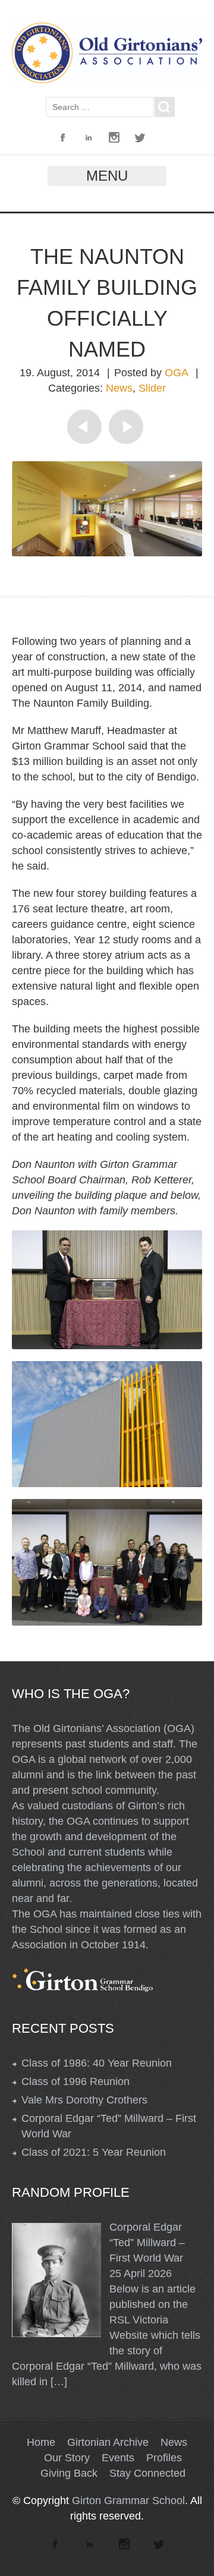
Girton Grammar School (128, 2501)
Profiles (164, 2458)
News (119, 388)
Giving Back (69, 2473)
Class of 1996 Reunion (75, 2081)
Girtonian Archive (108, 2442)
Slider (152, 388)
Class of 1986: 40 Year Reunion (97, 2063)
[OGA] (107, 80)
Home (41, 2442)
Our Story (67, 2458)
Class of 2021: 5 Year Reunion (94, 2152)
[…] (59, 2382)
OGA (177, 373)
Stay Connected (147, 2473)
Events (118, 2458)
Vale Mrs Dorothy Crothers (84, 2100)
